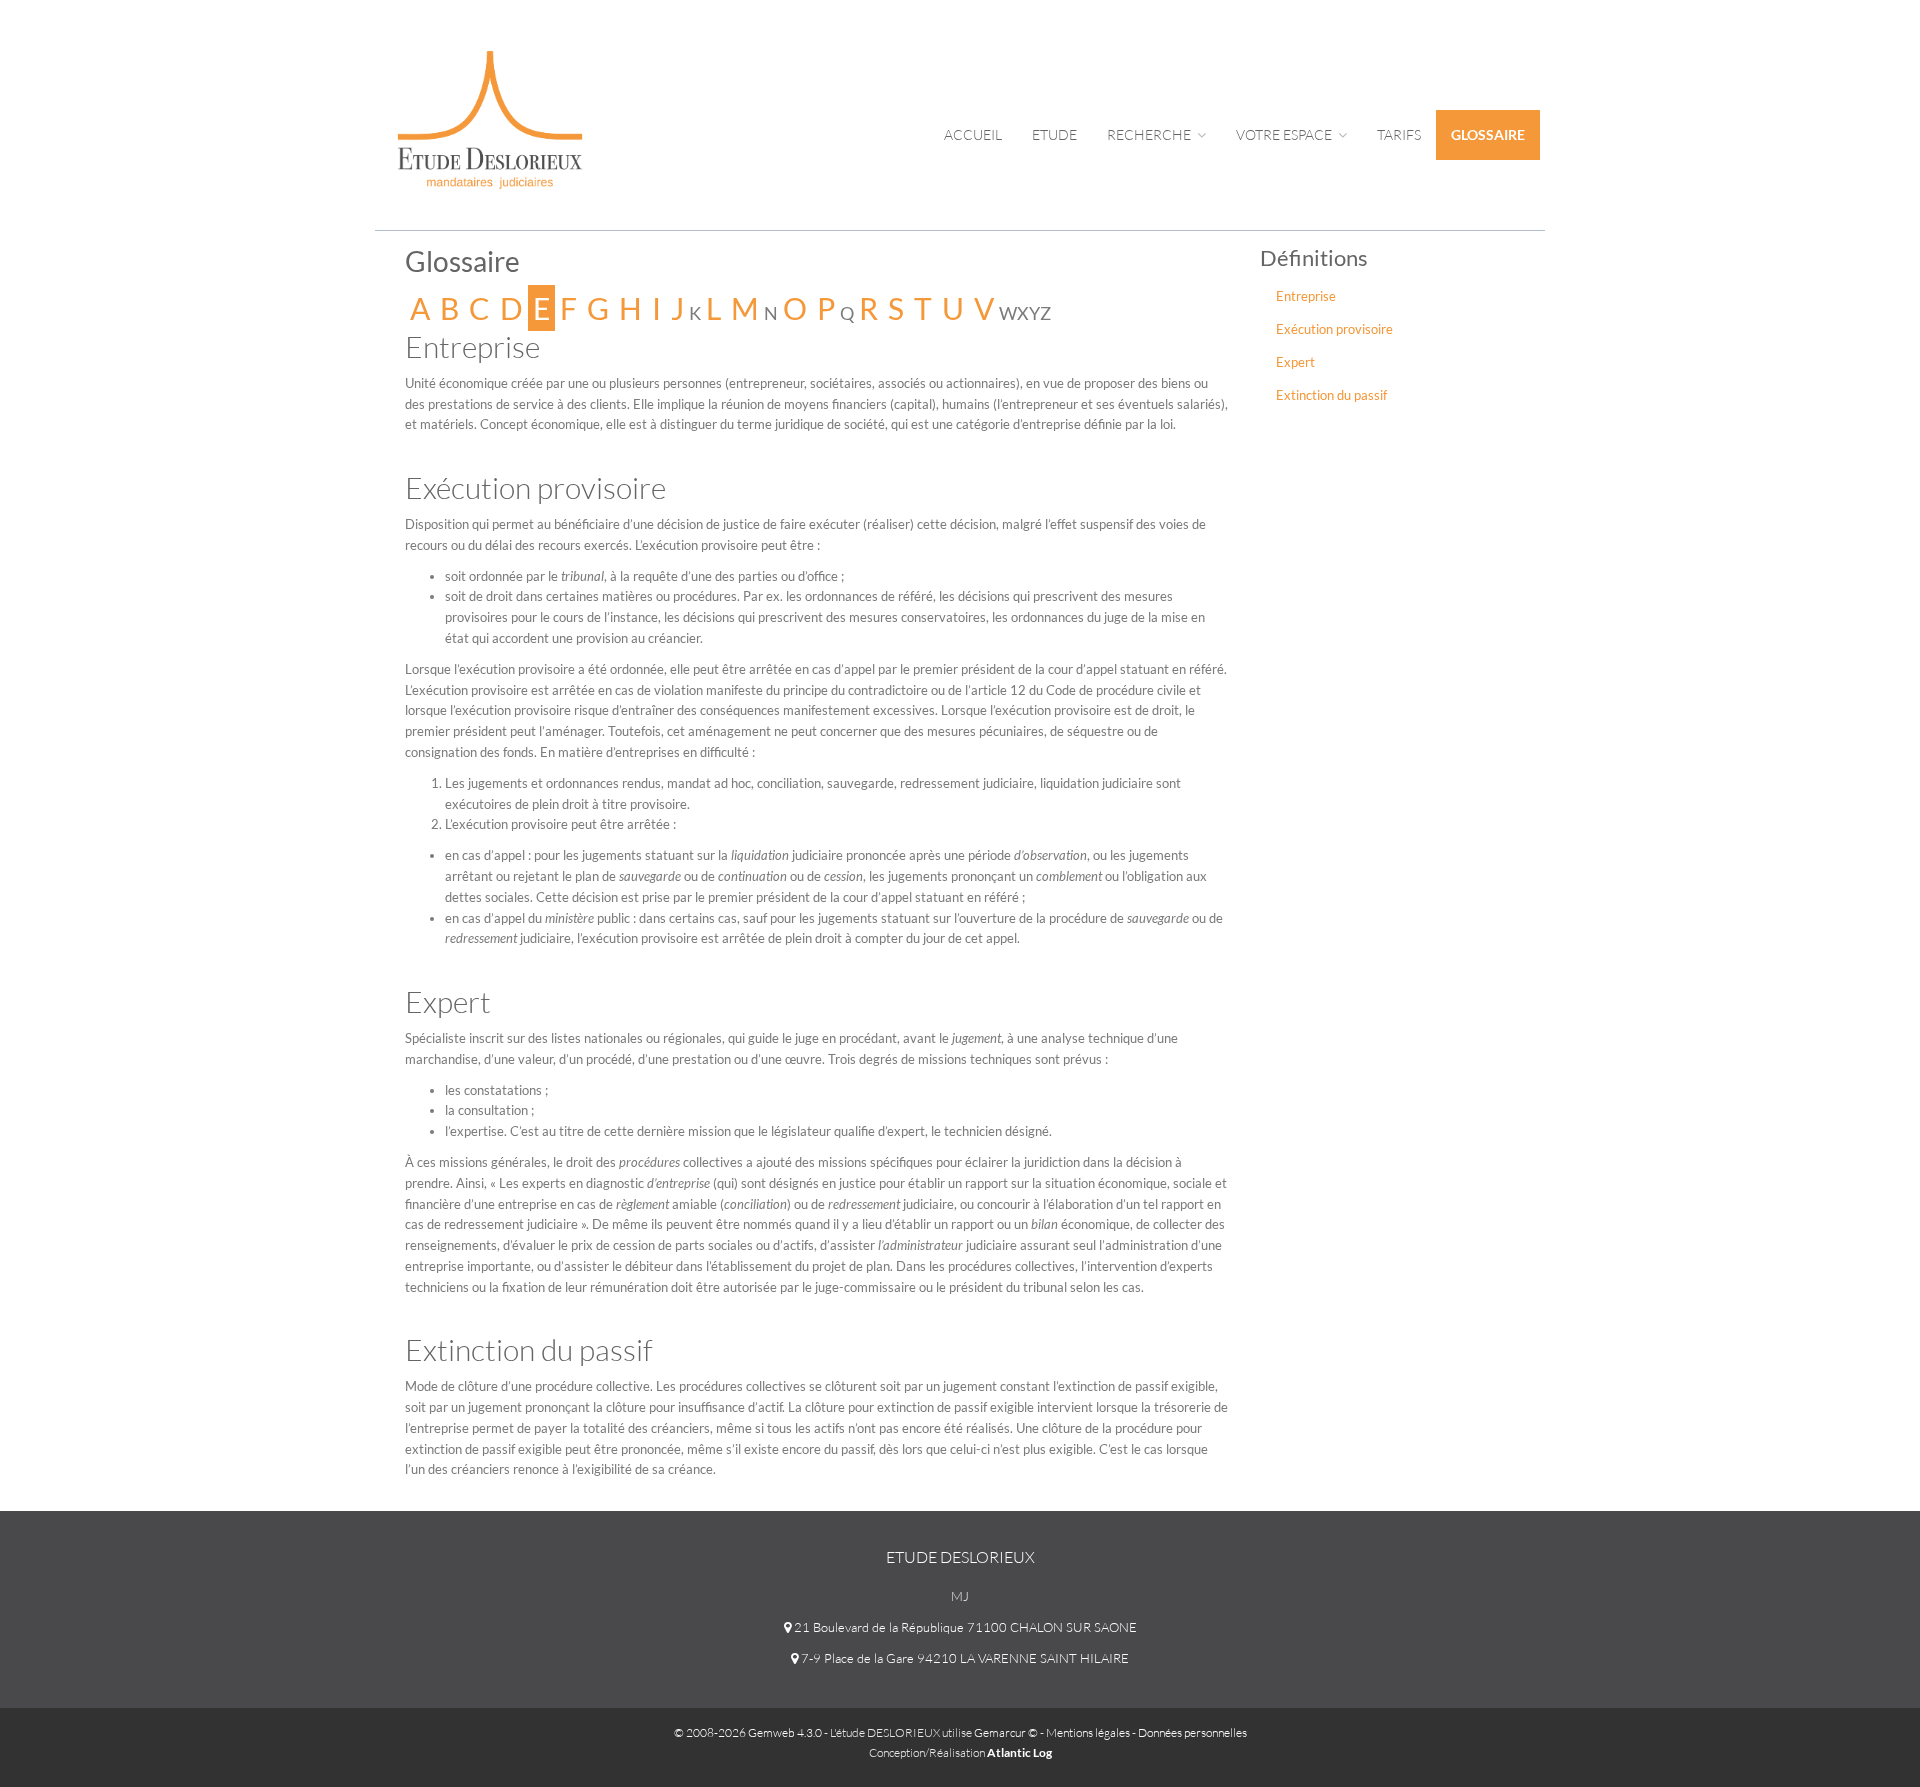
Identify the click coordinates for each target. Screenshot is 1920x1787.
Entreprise (1306, 296)
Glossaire (1488, 134)
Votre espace (1285, 134)
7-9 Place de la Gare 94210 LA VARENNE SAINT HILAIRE (963, 1658)
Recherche (1150, 134)
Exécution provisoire (1334, 329)
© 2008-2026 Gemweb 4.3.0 (748, 1732)
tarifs (1399, 134)
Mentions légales (1088, 1732)
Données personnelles (1192, 1732)
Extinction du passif (1331, 395)
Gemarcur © (1006, 1732)
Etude (1054, 134)
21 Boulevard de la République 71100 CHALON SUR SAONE (964, 1627)
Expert (1295, 362)
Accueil (973, 134)
